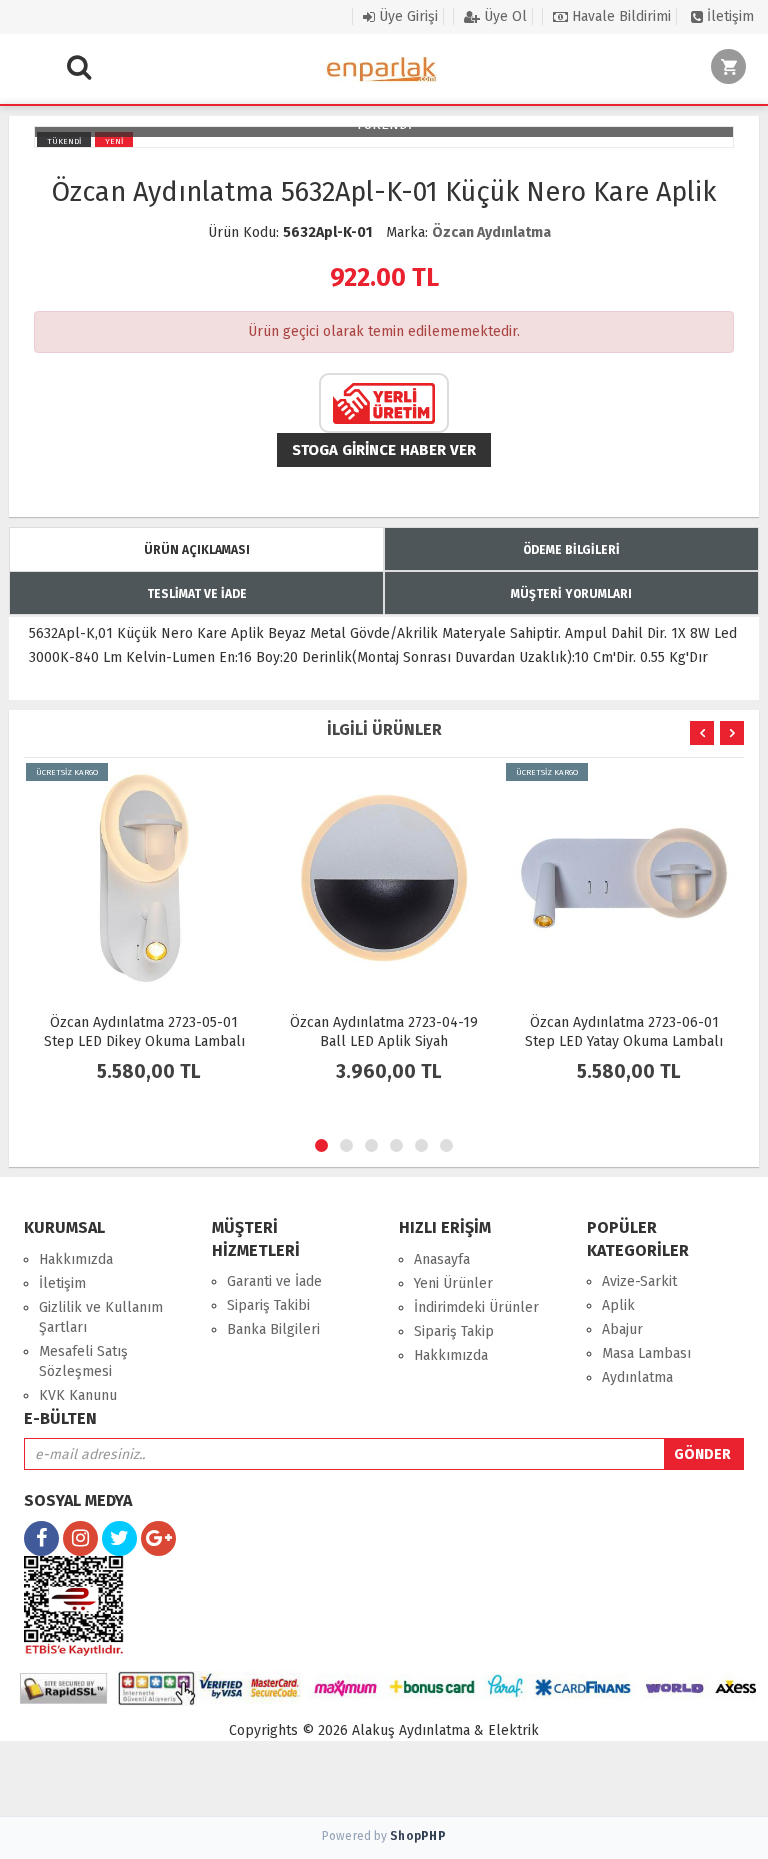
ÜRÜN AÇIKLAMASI (197, 550)
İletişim (728, 16)
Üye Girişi (406, 16)
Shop (418, 1836)
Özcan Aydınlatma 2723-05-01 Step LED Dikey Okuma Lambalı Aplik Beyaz (144, 1041)
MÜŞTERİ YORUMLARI (571, 594)
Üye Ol (503, 16)
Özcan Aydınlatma (491, 232)
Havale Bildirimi (619, 16)
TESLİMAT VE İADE (197, 594)
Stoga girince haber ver (384, 450)
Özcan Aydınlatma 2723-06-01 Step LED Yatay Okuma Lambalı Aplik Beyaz (624, 1041)
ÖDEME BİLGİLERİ (571, 550)
